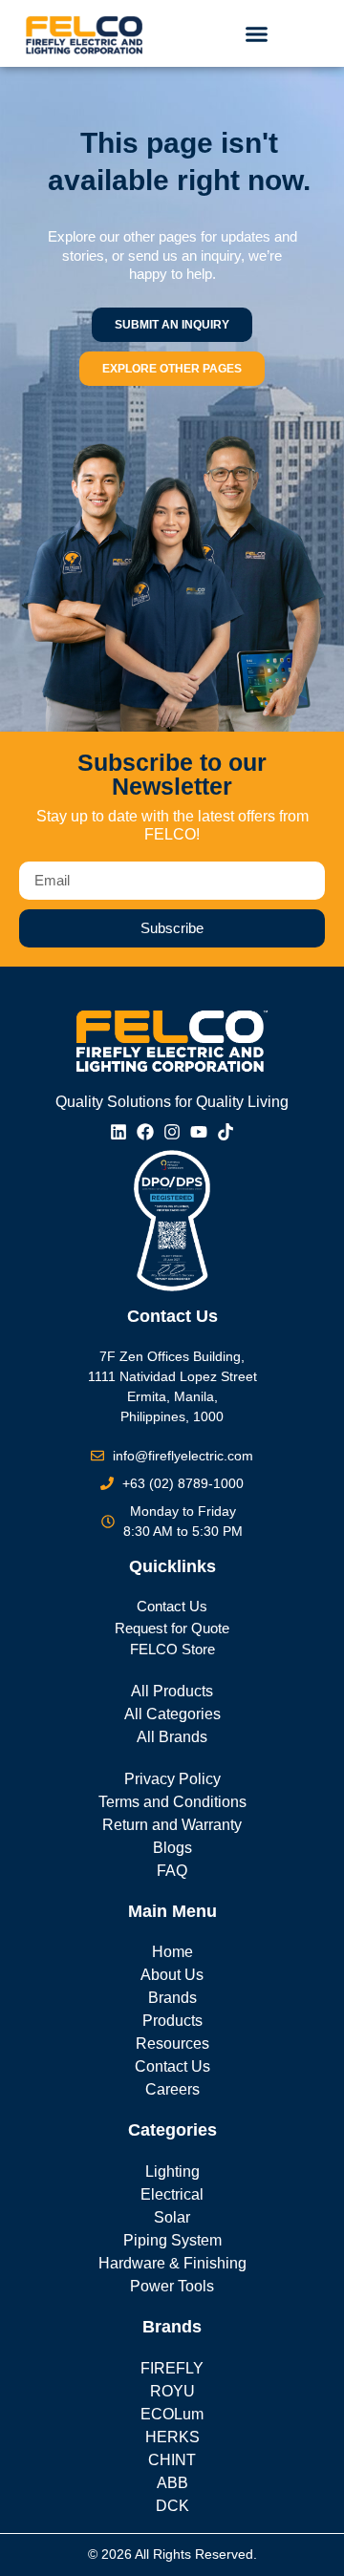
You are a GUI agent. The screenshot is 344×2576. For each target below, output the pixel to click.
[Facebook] (145, 1132)
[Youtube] (199, 1132)
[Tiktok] (226, 1132)
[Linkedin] (118, 1132)
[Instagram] (172, 1132)
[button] (257, 33)
